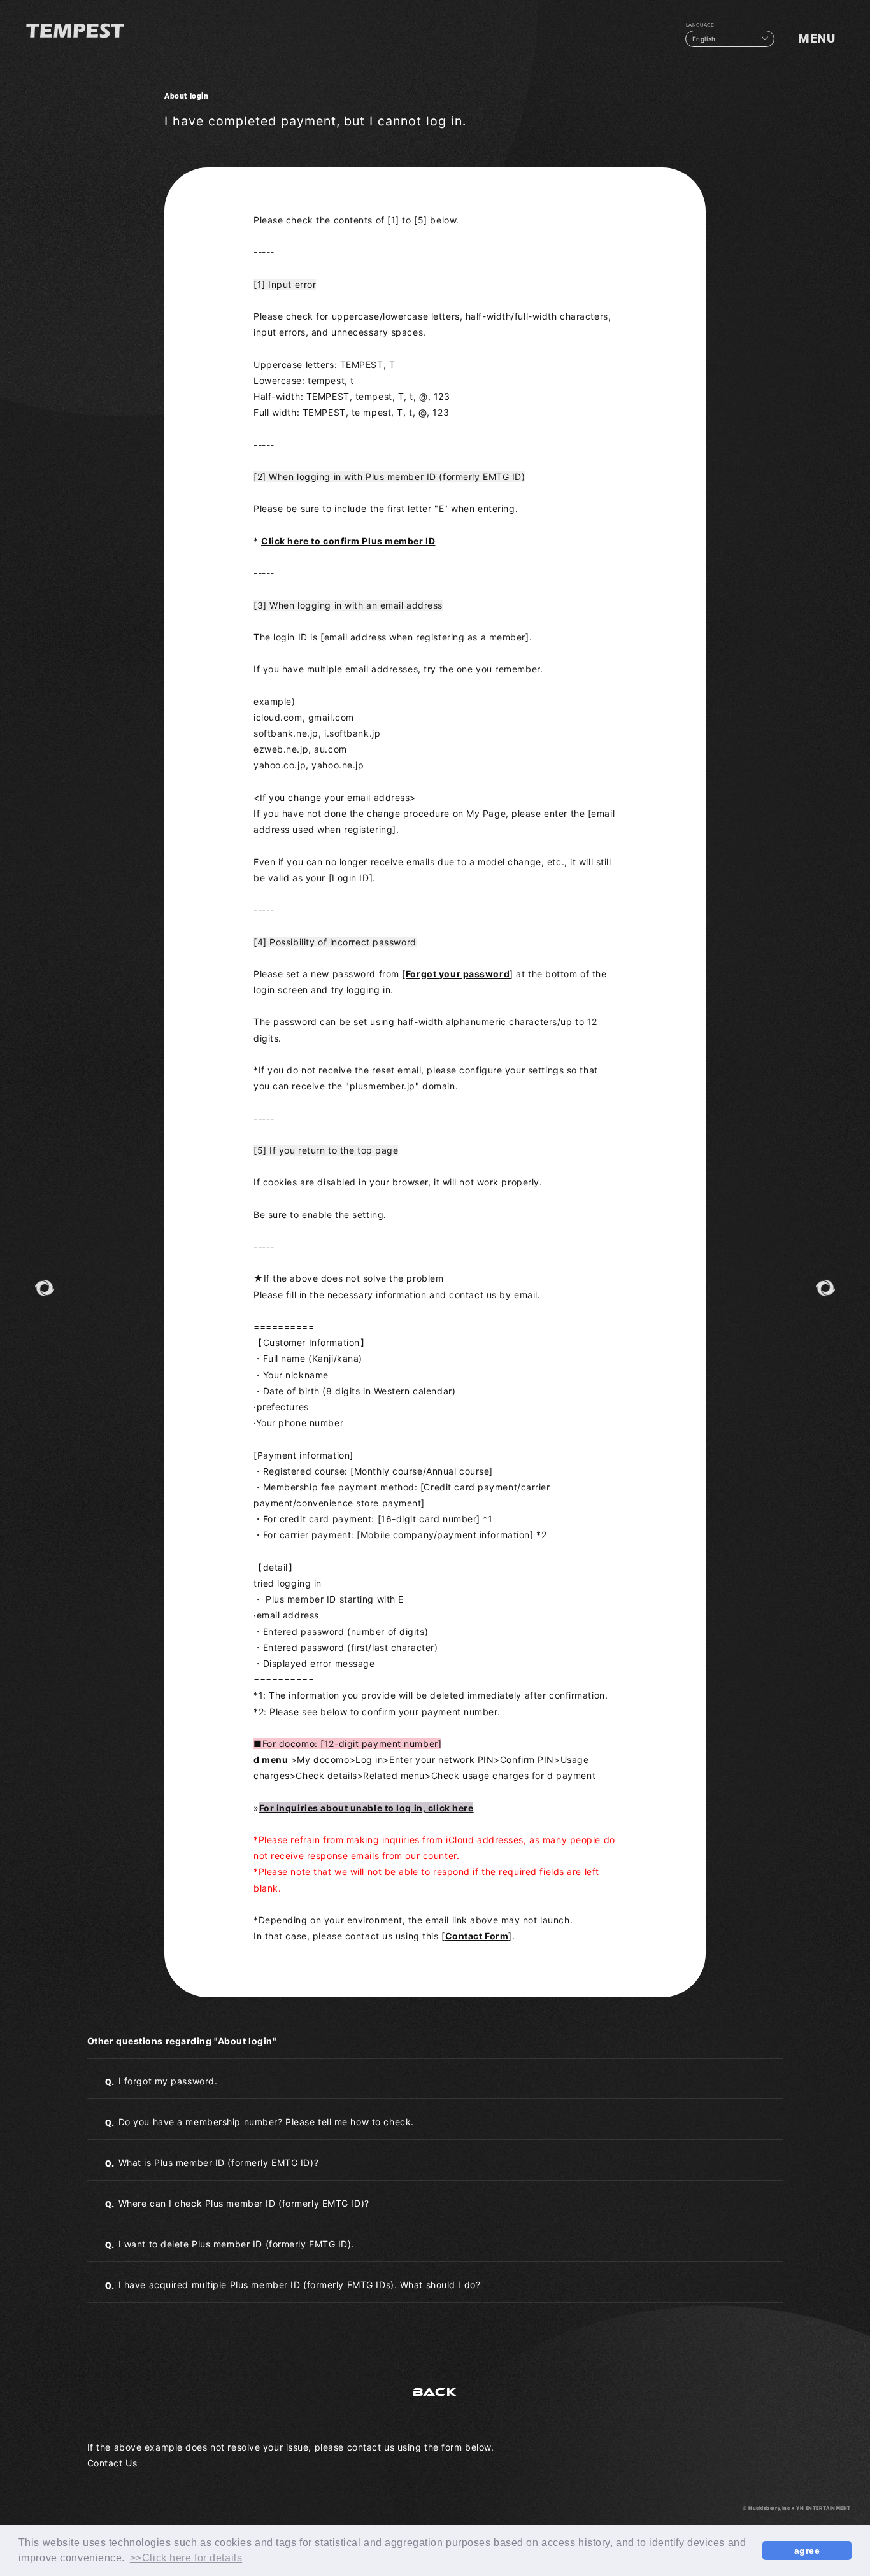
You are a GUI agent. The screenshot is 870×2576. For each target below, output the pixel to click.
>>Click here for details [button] (186, 2558)
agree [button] (807, 2551)
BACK (435, 2392)
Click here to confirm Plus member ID (348, 541)
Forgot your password (458, 974)
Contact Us (112, 2463)
